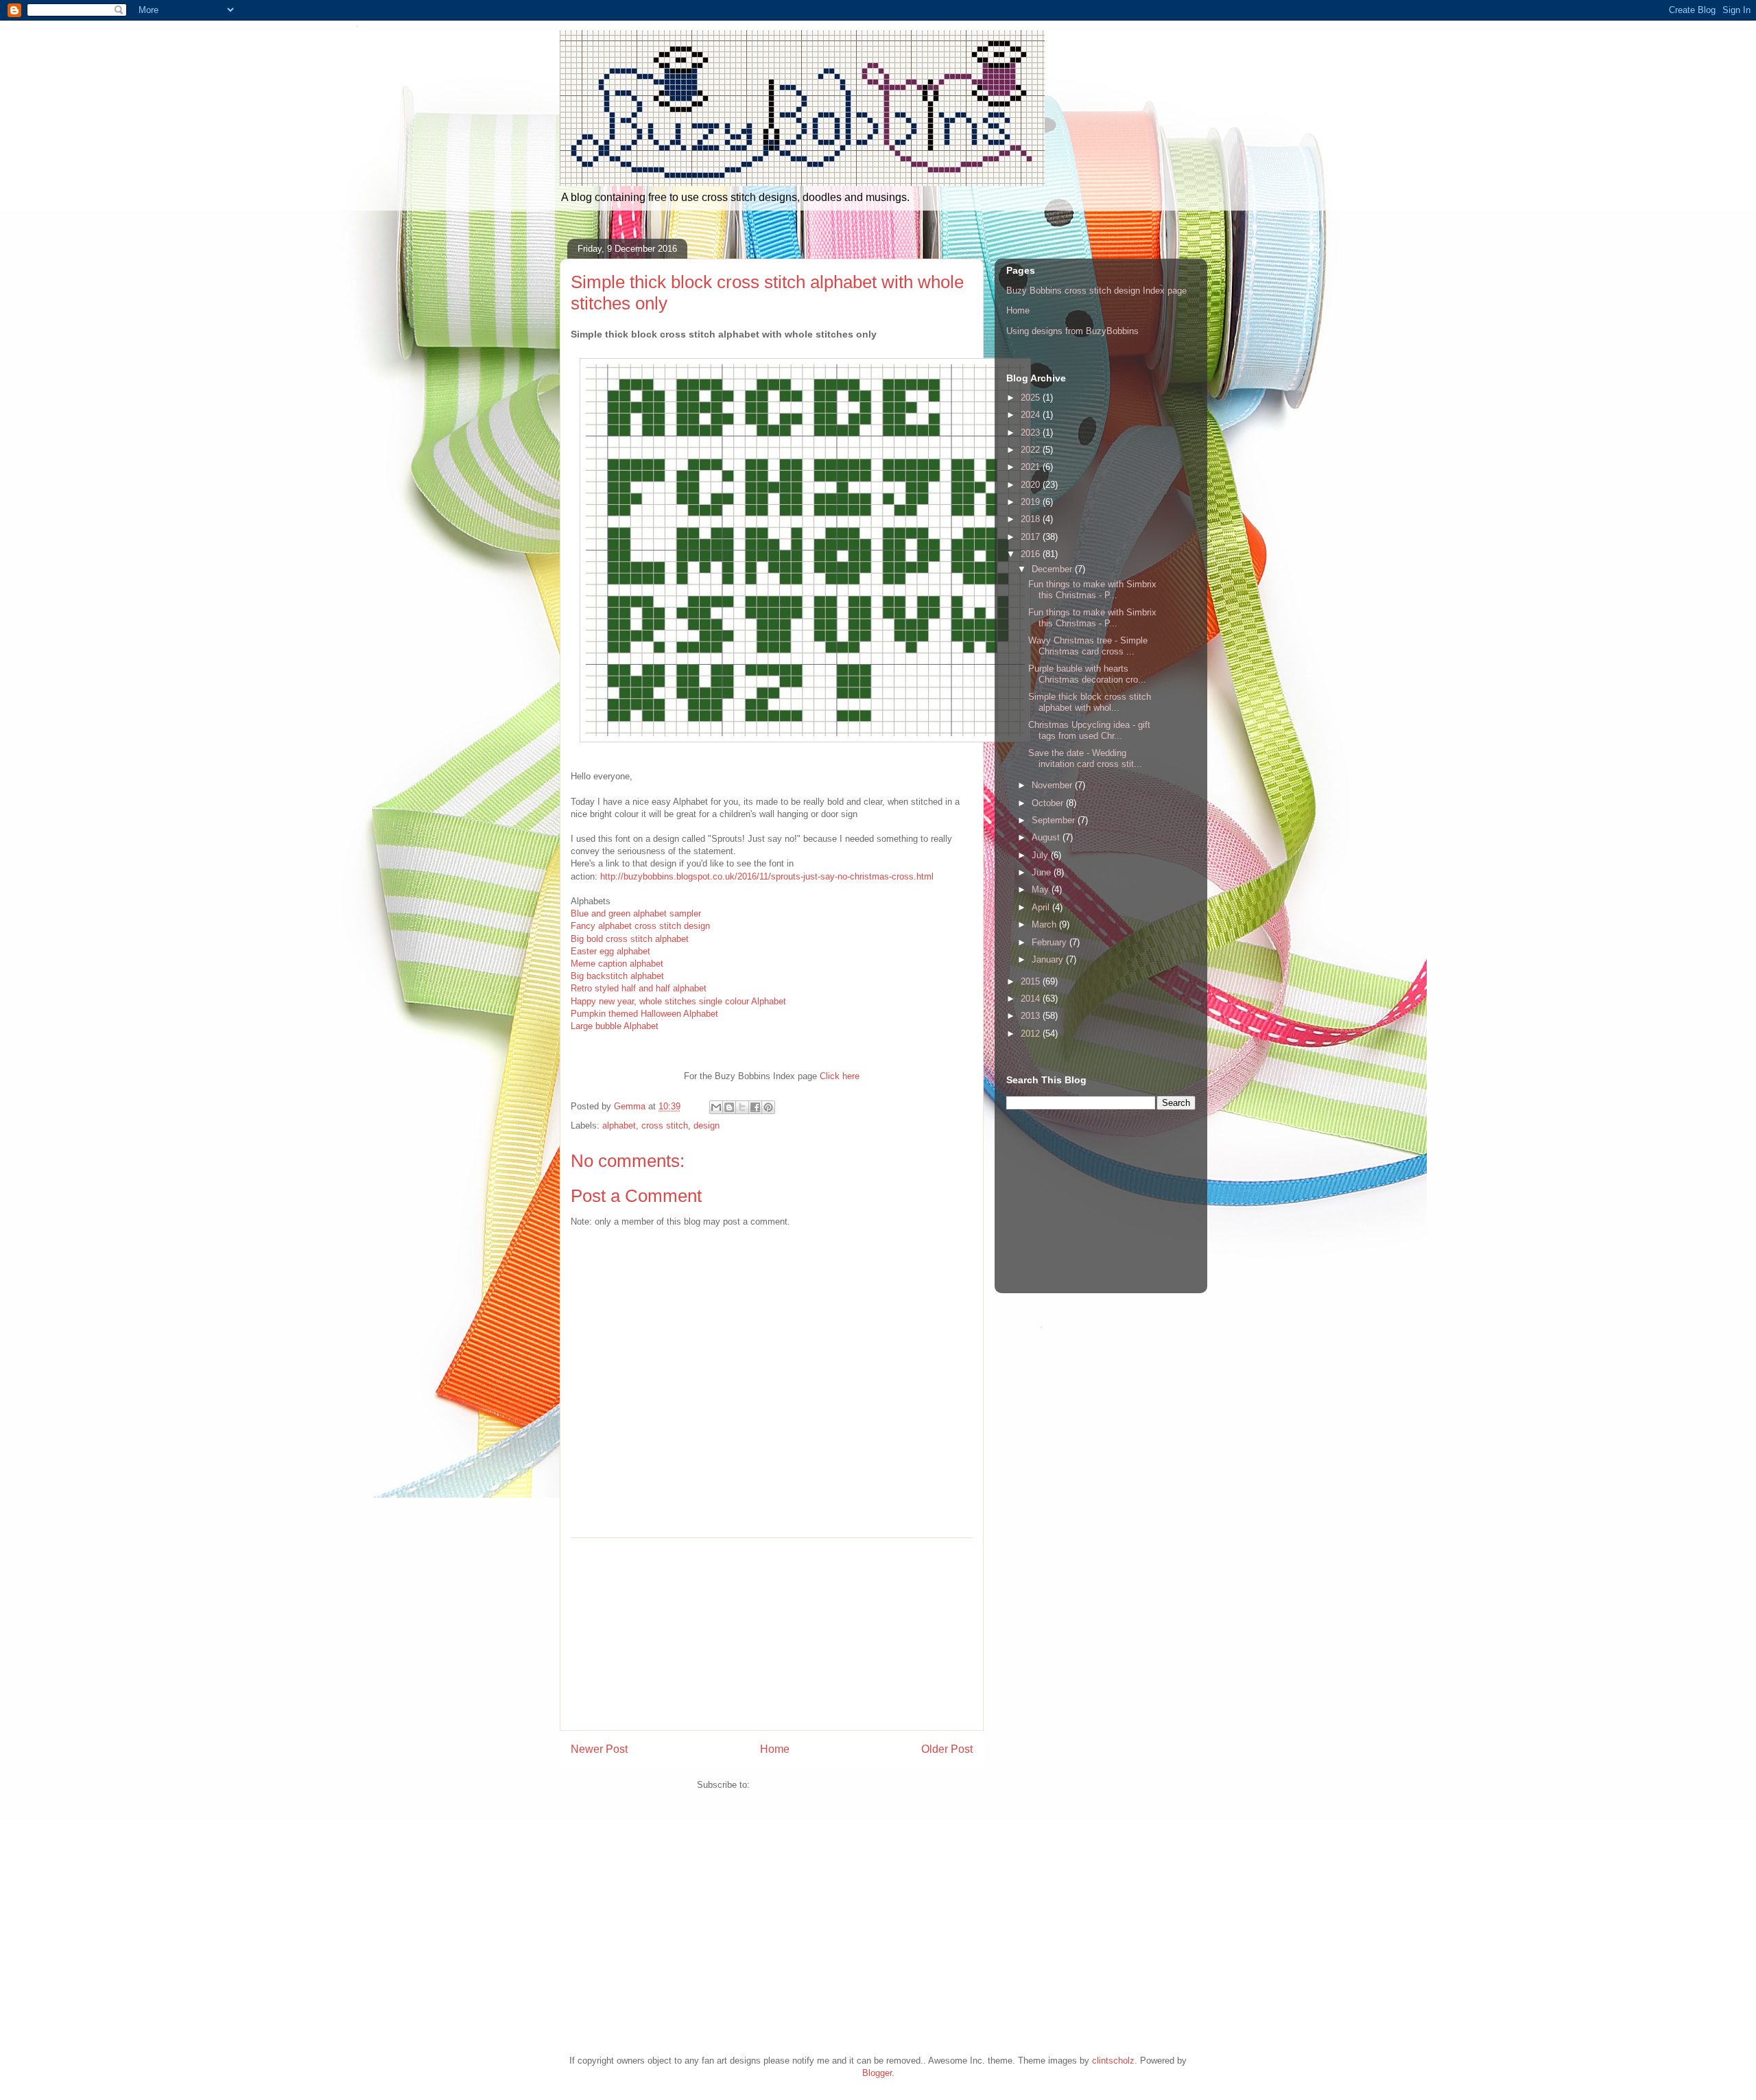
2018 (1032, 519)
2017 (1032, 537)
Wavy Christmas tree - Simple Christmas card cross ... (1088, 646)
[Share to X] (742, 1107)
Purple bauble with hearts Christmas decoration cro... (1087, 674)
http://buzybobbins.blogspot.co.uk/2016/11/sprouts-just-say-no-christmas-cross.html (767, 876)
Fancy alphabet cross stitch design (640, 926)
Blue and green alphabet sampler (636, 913)
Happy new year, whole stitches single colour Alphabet (678, 1001)
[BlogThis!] (729, 1107)
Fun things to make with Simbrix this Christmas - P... (1092, 590)
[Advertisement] (772, 1634)
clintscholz (1113, 2061)
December (1053, 569)
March (1045, 924)
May (1042, 889)
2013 (1032, 1016)
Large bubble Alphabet (615, 1026)
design (707, 1125)
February (1051, 942)
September (1055, 820)
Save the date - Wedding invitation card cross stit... (1085, 758)
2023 (1032, 433)
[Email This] (716, 1107)
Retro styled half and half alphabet (639, 988)
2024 (1032, 415)
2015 (1032, 981)
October (1049, 803)
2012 (1032, 1034)
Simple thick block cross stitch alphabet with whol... (1090, 702)
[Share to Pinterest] (768, 1107)
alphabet (619, 1125)
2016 (1032, 554)
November (1053, 785)
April (1042, 907)
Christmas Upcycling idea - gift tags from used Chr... (1089, 730)
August (1047, 837)
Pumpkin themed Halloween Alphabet (644, 1014)
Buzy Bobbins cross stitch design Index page (1096, 291)
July (1041, 855)
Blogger (877, 2073)
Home (775, 1749)
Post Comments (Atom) (799, 1785)
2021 (1032, 467)
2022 (1032, 450)
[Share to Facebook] (755, 1107)
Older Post (947, 1749)
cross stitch (665, 1125)
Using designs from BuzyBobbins (1072, 331)
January (1049, 959)
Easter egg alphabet (610, 951)
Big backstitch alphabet (617, 976)
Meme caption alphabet (617, 964)
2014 (1032, 999)
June (1043, 872)
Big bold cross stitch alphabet (630, 939)
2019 (1032, 502)
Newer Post (599, 1749)
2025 (1032, 398)
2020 (1032, 485)
